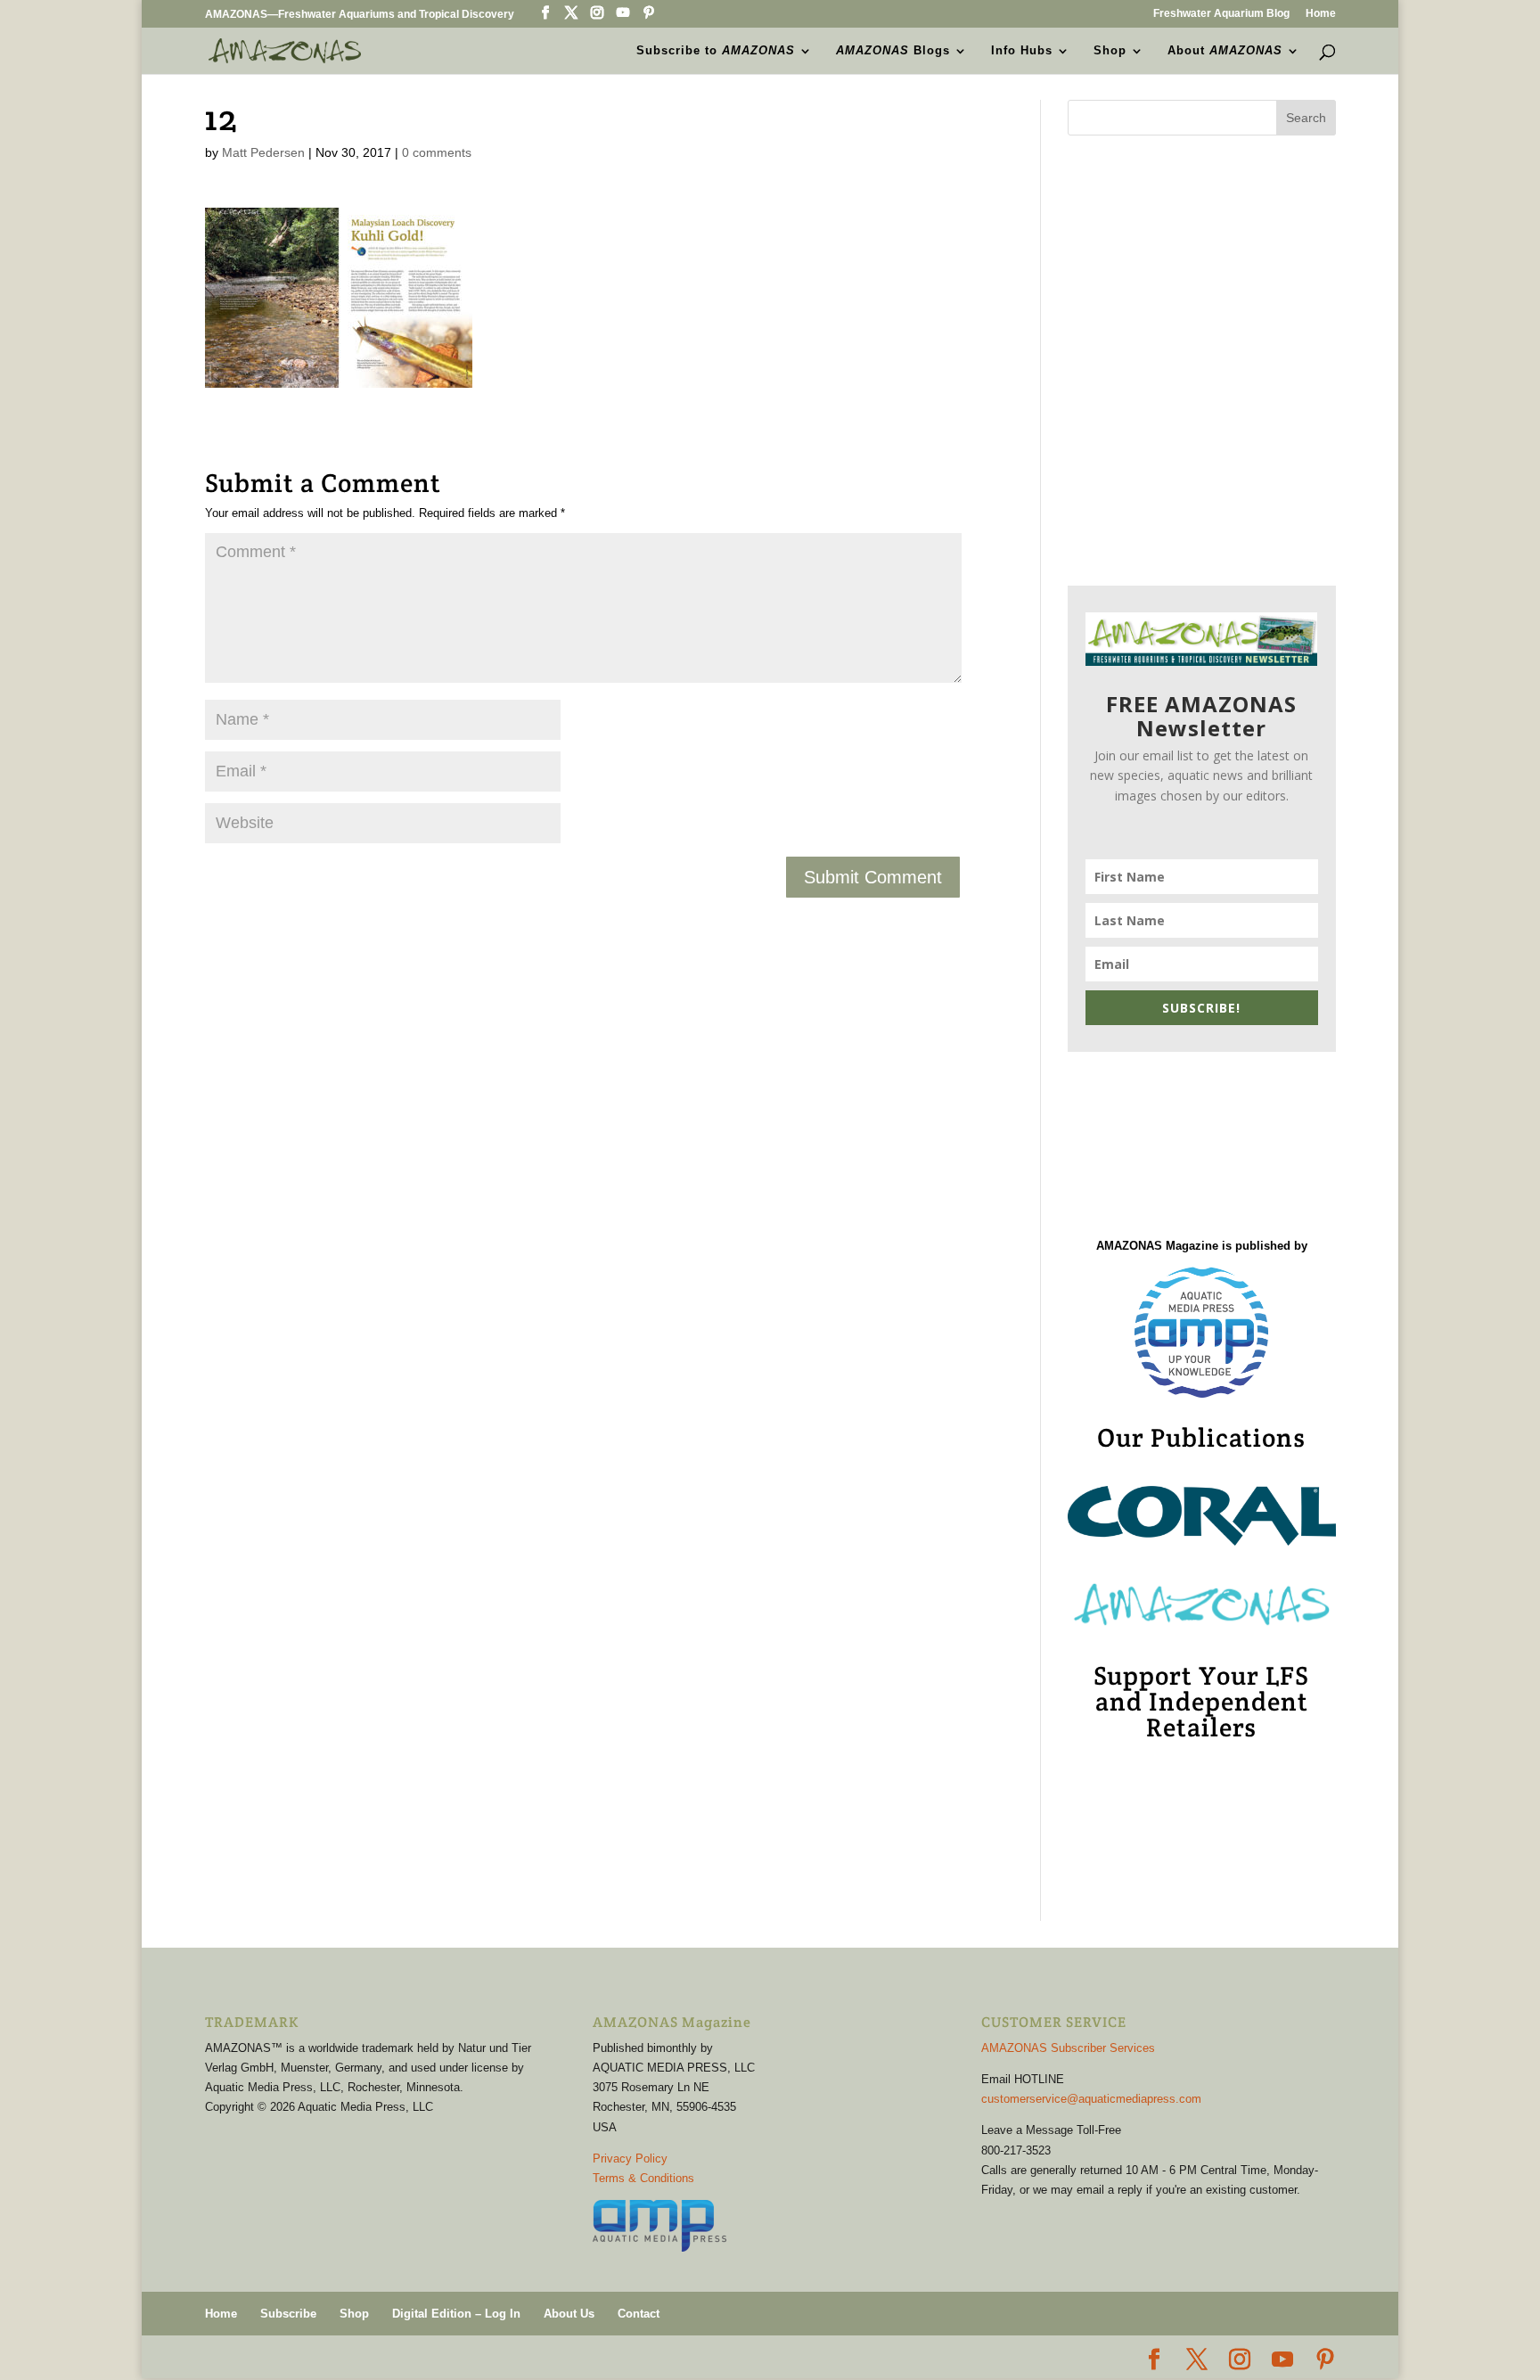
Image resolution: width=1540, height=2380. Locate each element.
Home (1321, 14)
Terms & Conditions (643, 2178)
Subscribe (288, 2314)
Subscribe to (716, 51)
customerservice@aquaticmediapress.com (1091, 2099)
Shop (1110, 51)
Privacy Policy (630, 2158)
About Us (569, 2314)
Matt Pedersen (263, 152)
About (1225, 51)
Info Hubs (1022, 51)
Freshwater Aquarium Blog (1221, 14)
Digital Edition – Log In (456, 2314)
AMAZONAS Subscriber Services (1068, 2048)
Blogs (893, 51)
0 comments (437, 152)
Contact (639, 2314)
